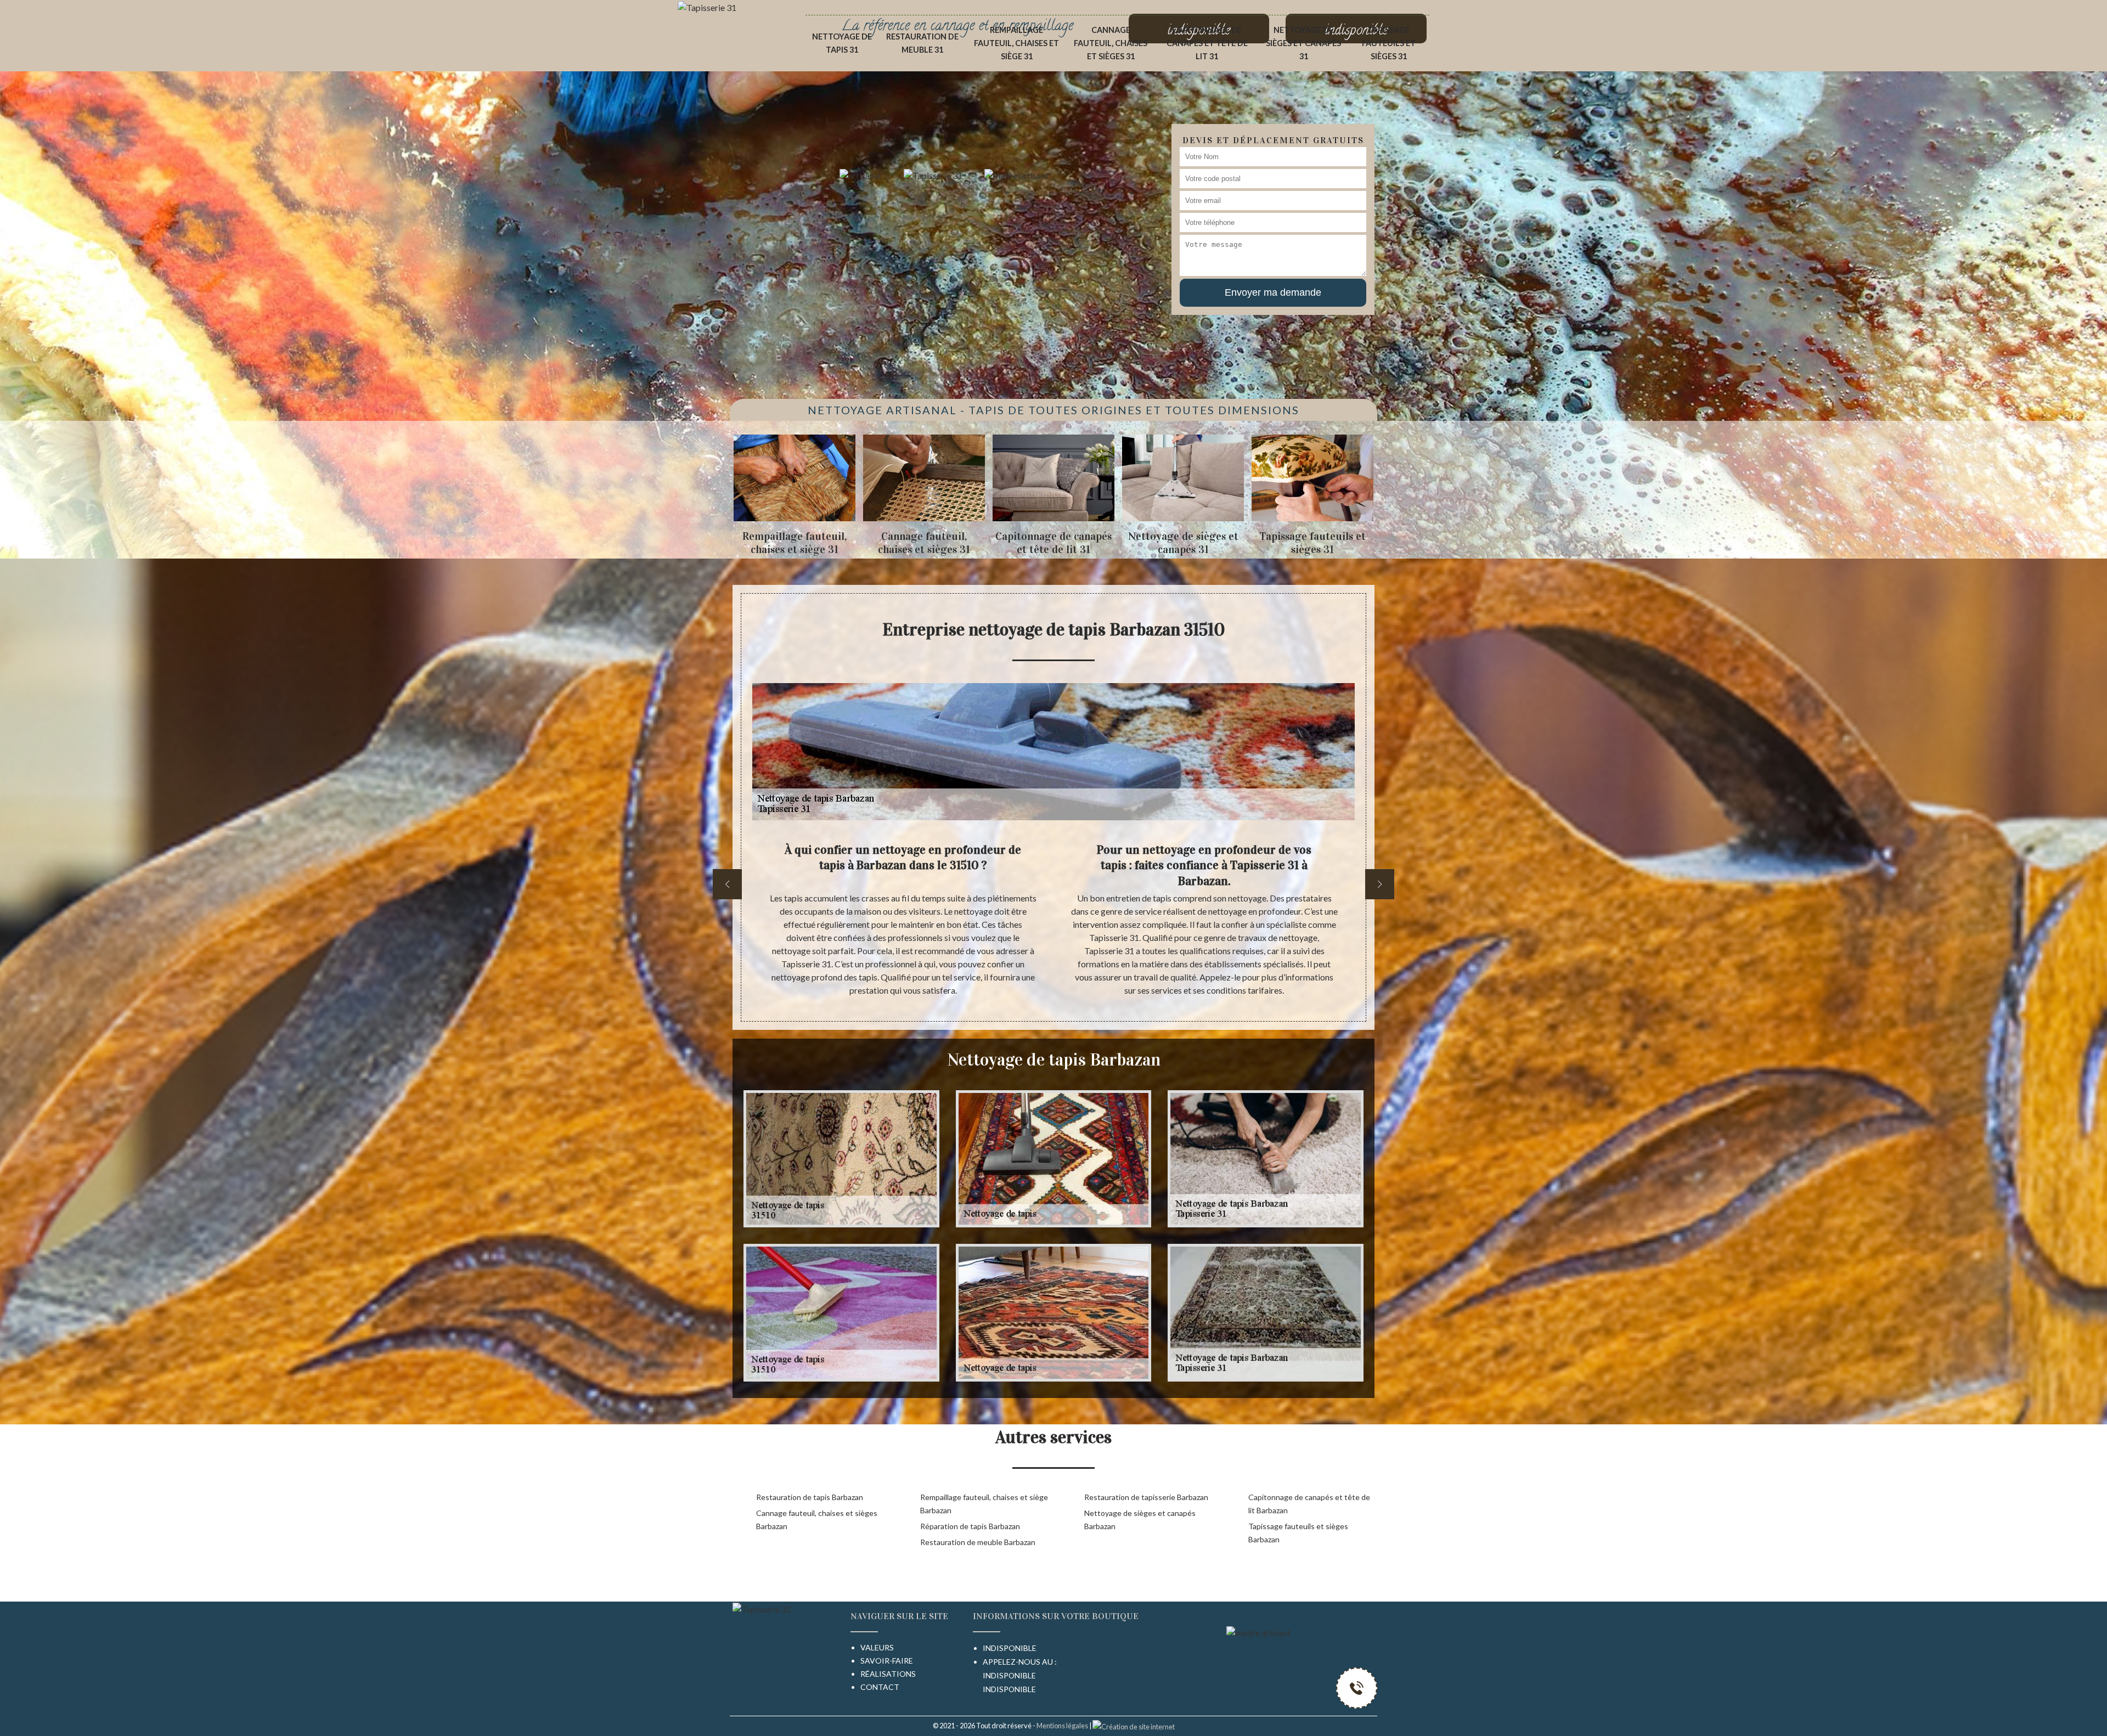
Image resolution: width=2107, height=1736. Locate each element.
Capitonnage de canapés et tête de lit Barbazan (1309, 1504)
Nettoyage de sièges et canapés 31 (1303, 43)
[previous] (727, 884)
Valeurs (877, 1647)
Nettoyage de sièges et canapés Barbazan (1140, 1520)
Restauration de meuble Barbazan (978, 1542)
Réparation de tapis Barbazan (970, 1526)
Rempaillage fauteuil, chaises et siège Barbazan (984, 1504)
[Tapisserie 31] (707, 6)
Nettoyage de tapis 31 (842, 43)
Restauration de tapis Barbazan (810, 1497)
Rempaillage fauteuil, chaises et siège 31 (1016, 43)
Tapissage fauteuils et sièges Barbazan (1298, 1533)
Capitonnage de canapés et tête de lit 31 (1207, 43)
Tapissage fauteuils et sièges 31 (1389, 43)
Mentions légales (1062, 1726)
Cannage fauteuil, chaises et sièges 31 (1111, 43)
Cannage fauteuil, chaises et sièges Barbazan (817, 1520)
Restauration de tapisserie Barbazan (1146, 1497)
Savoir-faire (887, 1661)
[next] (1380, 884)
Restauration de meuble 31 (922, 43)
